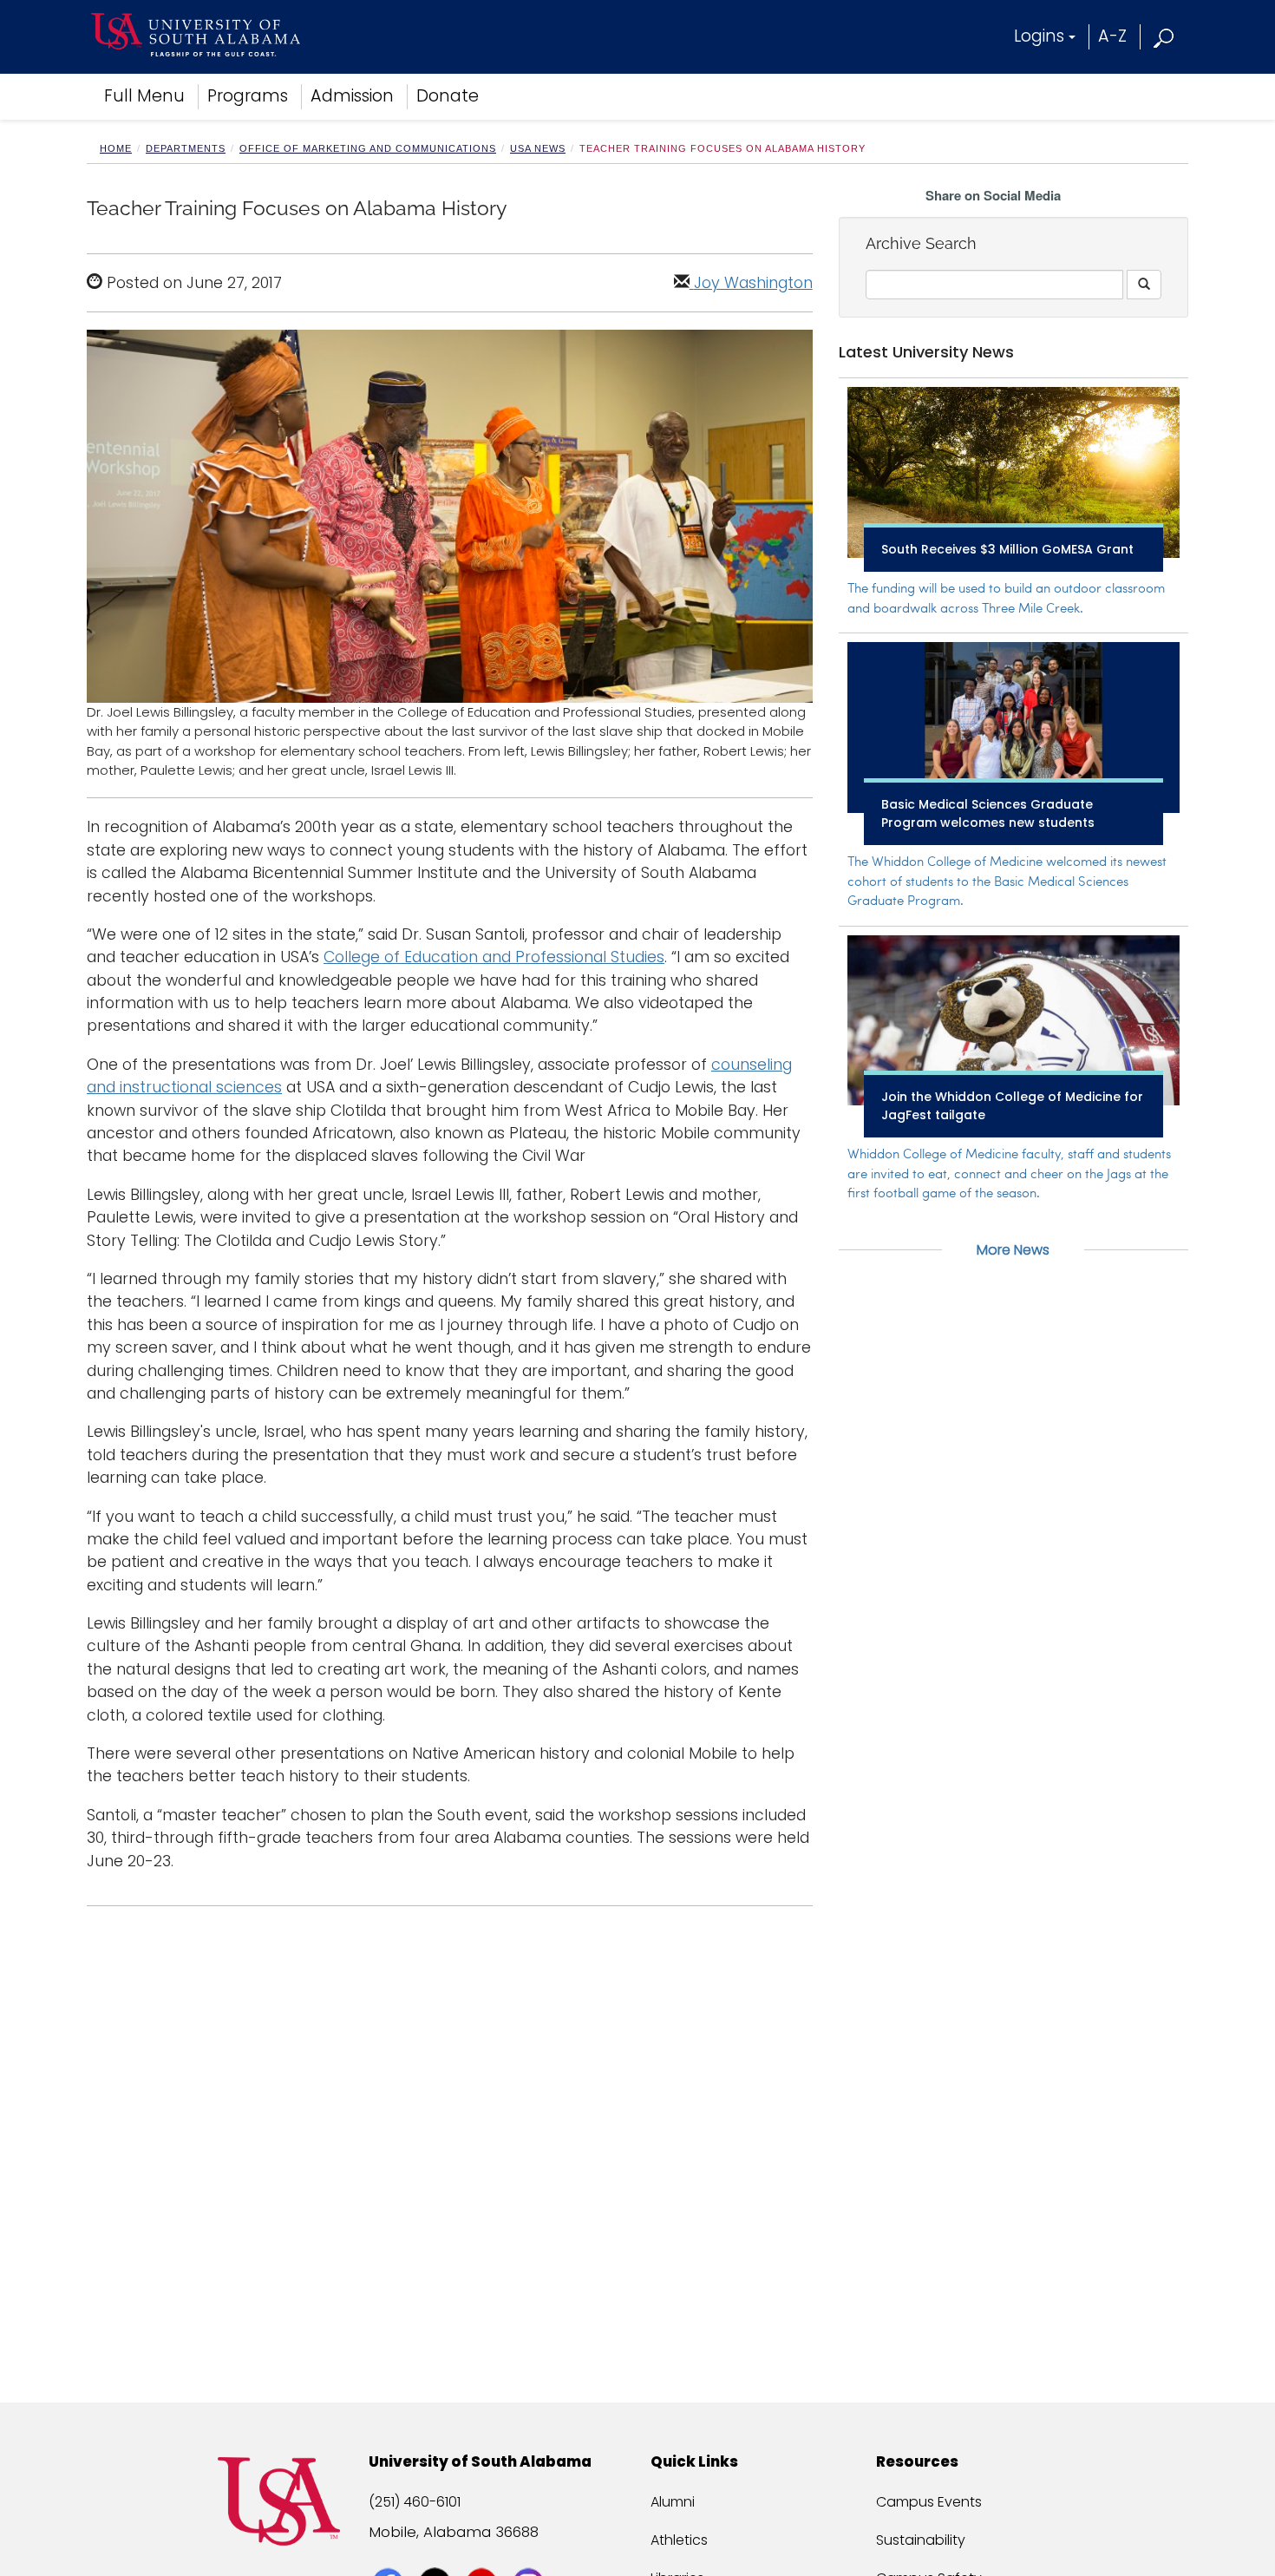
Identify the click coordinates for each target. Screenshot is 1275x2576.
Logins (1039, 36)
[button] (1164, 36)
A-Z (1112, 36)
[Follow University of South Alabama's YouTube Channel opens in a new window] (484, 2552)
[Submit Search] (1144, 285)
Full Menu (144, 96)
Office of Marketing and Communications (368, 148)
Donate (448, 96)
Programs (248, 96)
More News (1013, 1250)
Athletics (679, 2540)
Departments (186, 148)
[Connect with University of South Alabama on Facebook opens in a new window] (390, 2552)
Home (116, 148)
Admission (352, 96)
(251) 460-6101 (415, 2502)
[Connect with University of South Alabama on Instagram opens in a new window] (530, 2552)
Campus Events (929, 2502)
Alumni (673, 2502)
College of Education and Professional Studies (494, 957)
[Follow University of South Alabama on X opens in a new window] (437, 2552)
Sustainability (921, 2540)
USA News (538, 148)
